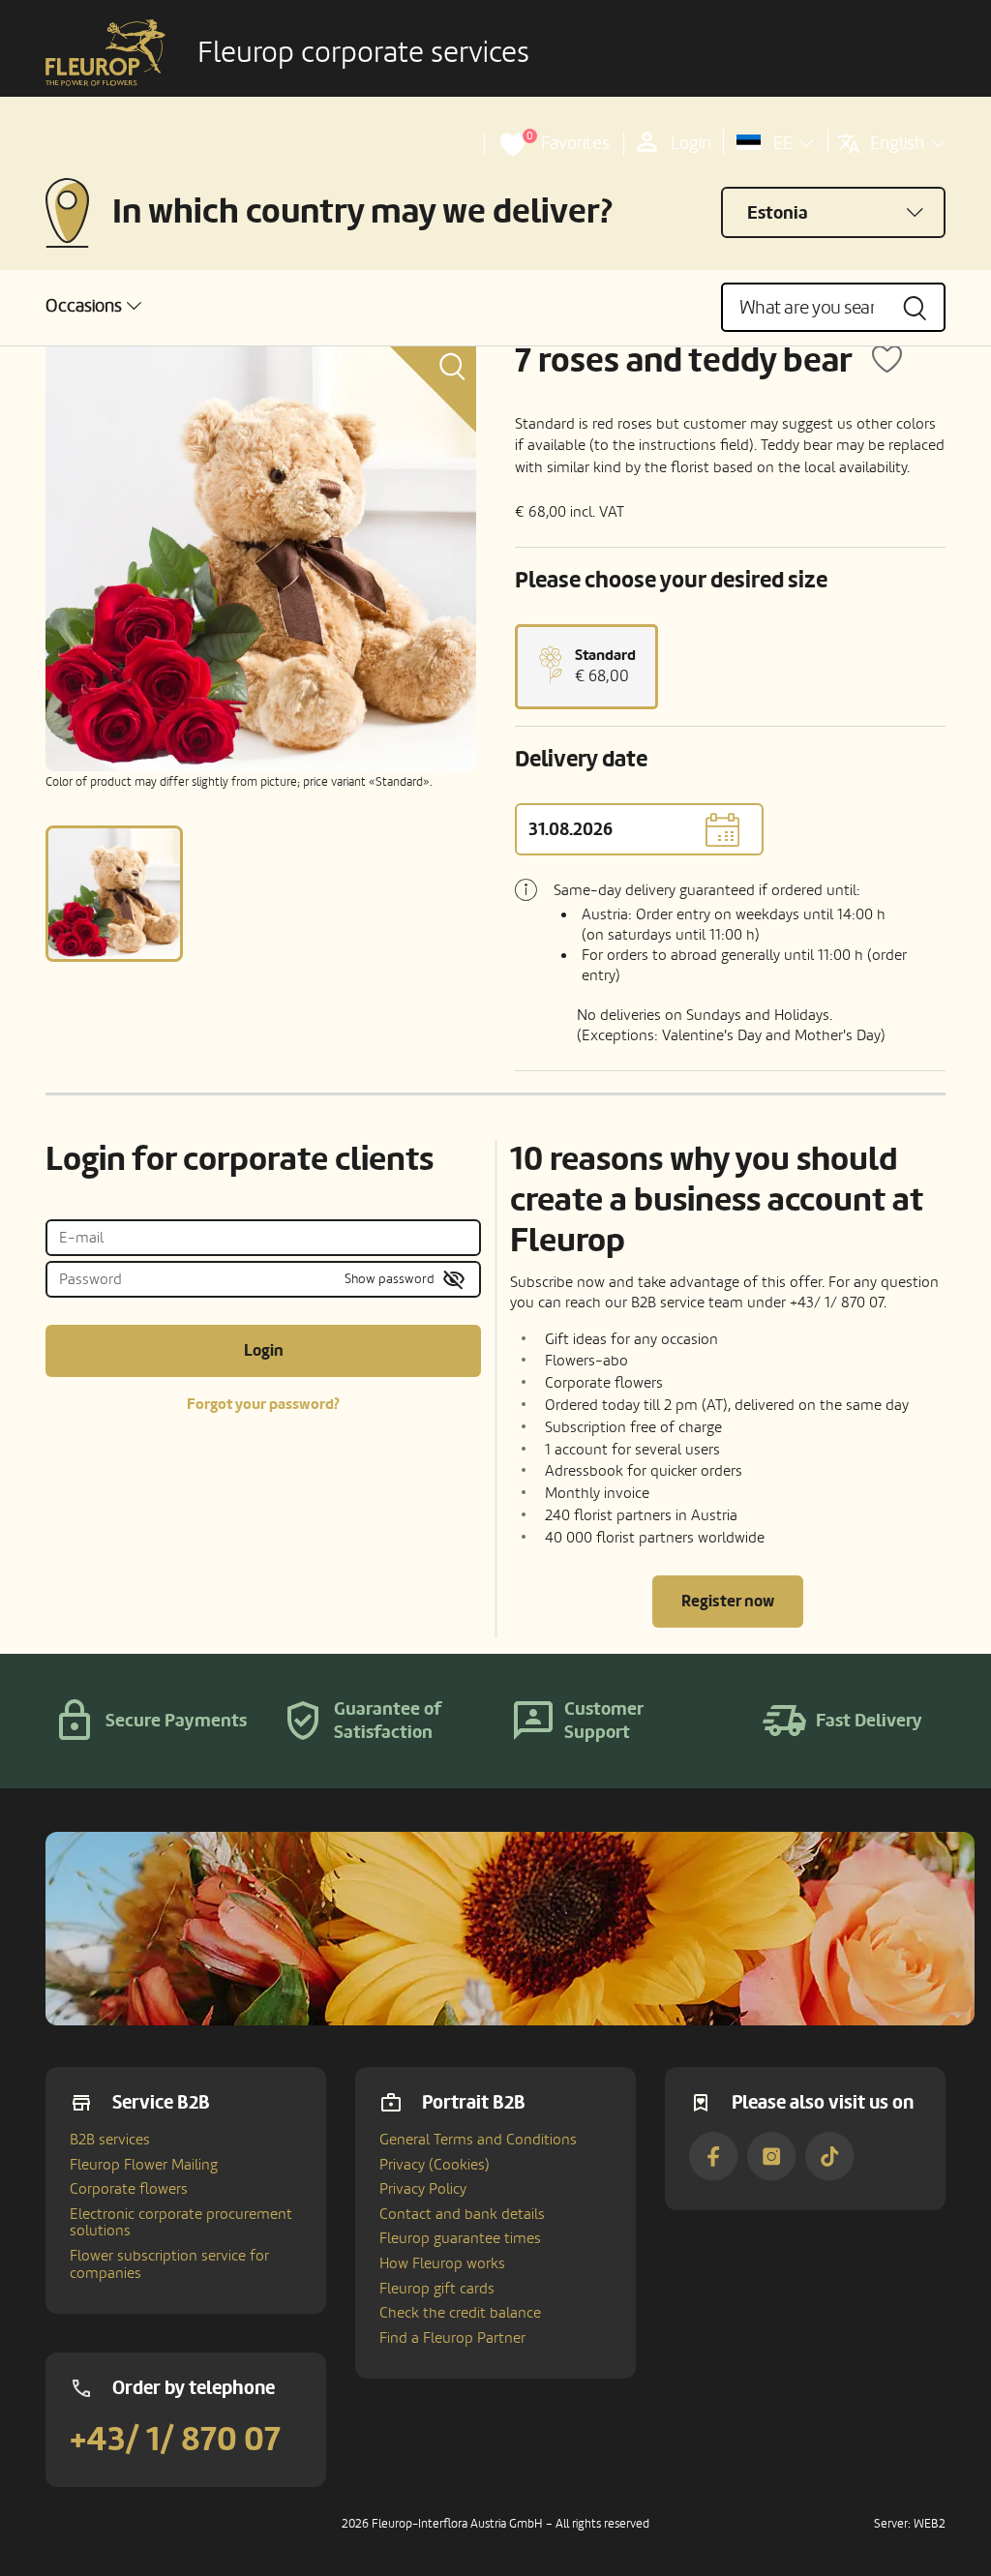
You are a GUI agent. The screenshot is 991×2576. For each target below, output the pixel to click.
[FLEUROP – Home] (105, 53)
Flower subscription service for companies (169, 2264)
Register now (728, 1601)
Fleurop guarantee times (460, 2238)
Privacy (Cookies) (435, 2165)
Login (264, 1350)
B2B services (110, 2140)
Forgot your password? (263, 1404)
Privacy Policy (423, 2189)
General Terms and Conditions (478, 2140)
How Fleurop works (442, 2263)
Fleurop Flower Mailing (144, 2165)
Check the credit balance (460, 2313)
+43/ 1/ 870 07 (175, 2440)
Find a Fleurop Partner (452, 2338)
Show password (390, 1279)
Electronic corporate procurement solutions (181, 2223)
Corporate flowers (129, 2189)
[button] (93, 306)
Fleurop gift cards (437, 2289)
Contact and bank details (462, 2214)
